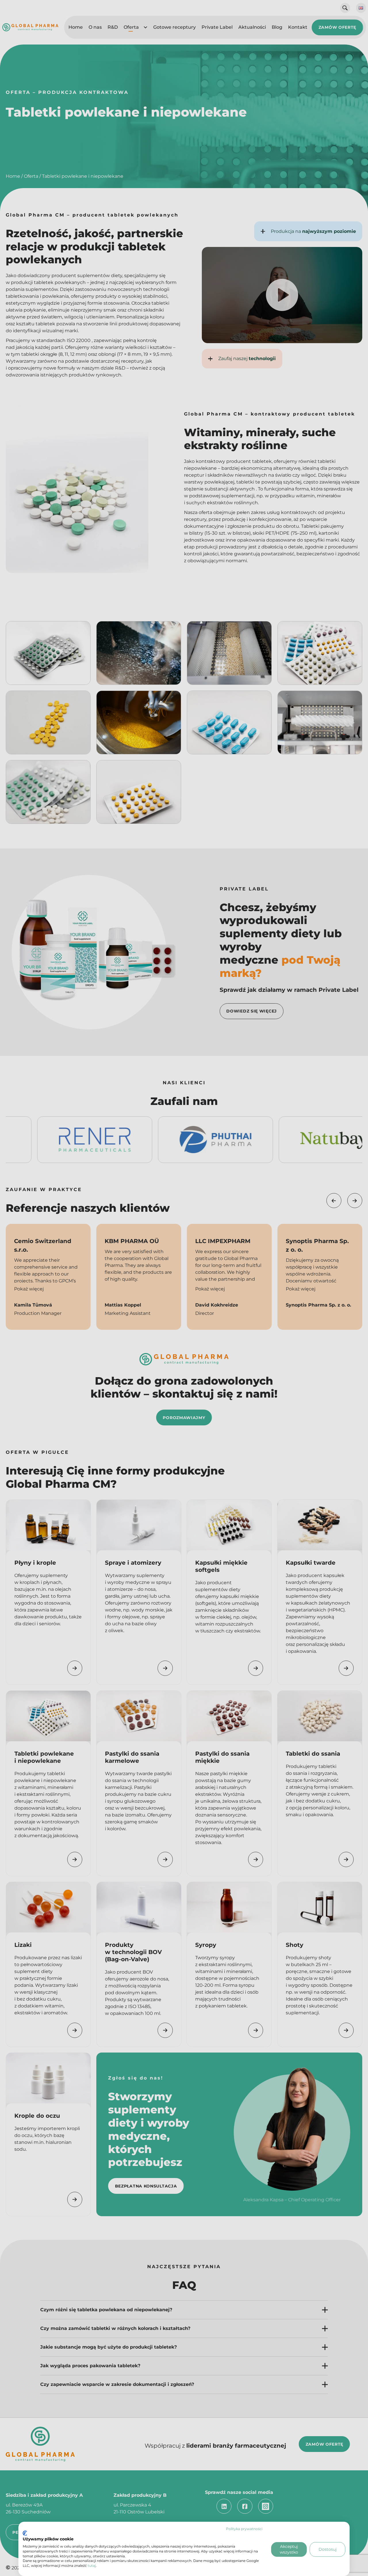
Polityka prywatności (244, 2529)
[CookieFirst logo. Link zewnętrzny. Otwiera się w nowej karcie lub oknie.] (25, 2533)
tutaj (92, 2566)
